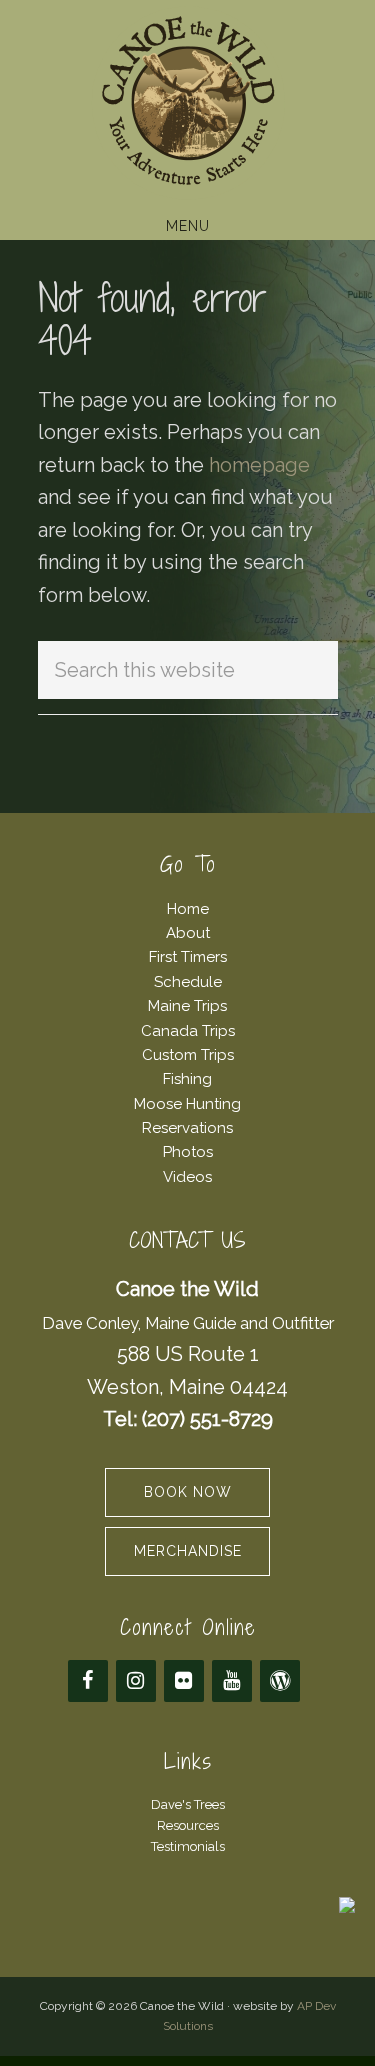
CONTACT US (187, 1240)
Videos (187, 1177)
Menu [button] (188, 226)
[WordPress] (280, 1681)
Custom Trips (188, 1055)
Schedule (188, 982)
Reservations (187, 1128)
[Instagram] (136, 1681)
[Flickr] (184, 1681)
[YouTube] (232, 1681)
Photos (188, 1152)
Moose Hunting (187, 1104)
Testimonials (188, 1846)
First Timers (188, 957)
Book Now (188, 1492)
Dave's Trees (188, 1804)
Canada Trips (188, 1031)
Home (188, 909)
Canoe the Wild (187, 103)
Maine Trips (187, 1006)
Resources (188, 1825)
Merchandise (188, 1551)
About (188, 933)
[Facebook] (88, 1681)
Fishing (187, 1079)
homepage (259, 465)
